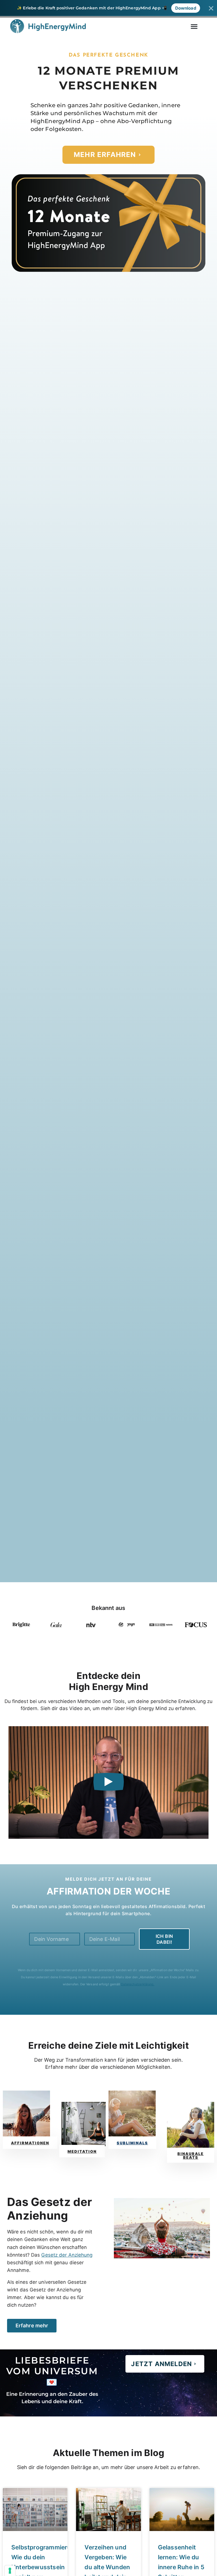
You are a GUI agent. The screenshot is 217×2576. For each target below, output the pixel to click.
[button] (194, 26)
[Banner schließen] (211, 8)
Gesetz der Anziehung (67, 2255)
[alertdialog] (108, 8)
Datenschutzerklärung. (138, 1984)
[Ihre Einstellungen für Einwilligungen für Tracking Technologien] (10, 2571)
